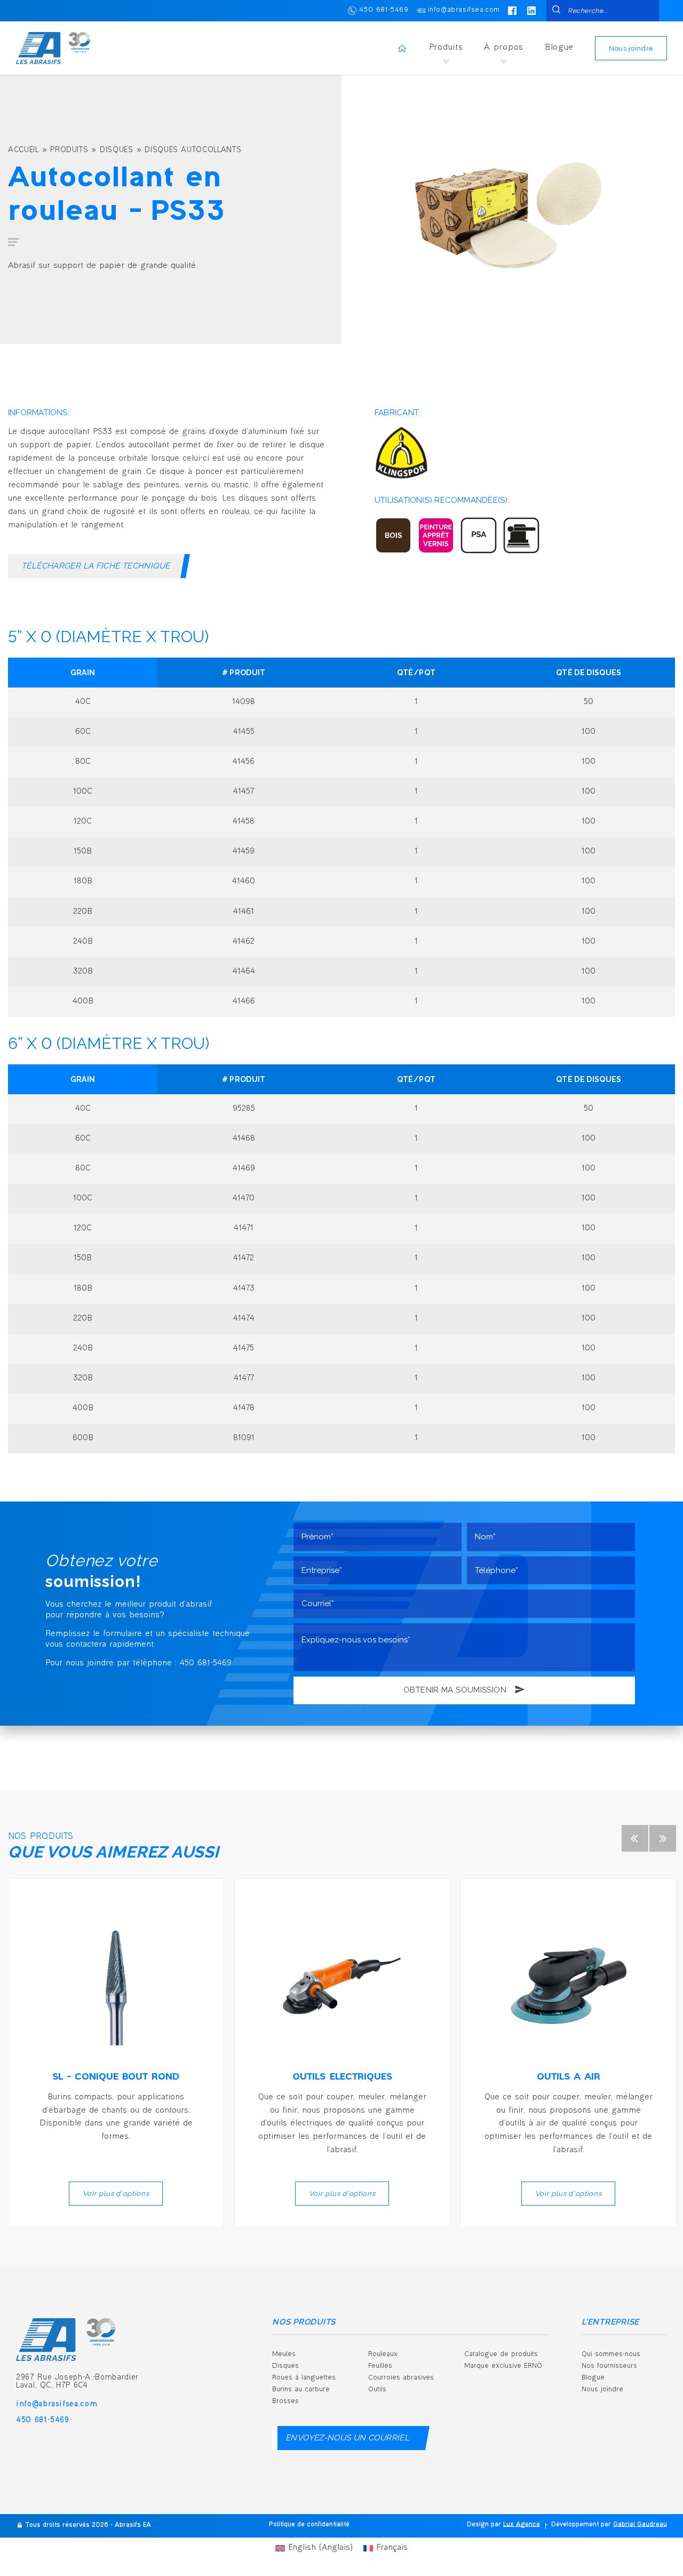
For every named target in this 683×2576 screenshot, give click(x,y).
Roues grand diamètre (416, 2419)
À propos (504, 48)
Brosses (285, 2401)
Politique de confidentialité (309, 2525)
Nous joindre (631, 48)
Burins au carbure (301, 2390)
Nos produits (304, 2322)
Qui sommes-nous (611, 2354)
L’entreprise (610, 2322)
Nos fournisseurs (609, 2366)
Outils (377, 2390)
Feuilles (380, 2366)
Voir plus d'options (116, 2194)
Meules (284, 2354)
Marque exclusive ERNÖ (503, 2366)
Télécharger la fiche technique (96, 566)
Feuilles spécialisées (509, 2447)
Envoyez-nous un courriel (347, 2438)
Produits (446, 48)
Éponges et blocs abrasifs (518, 2419)
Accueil (23, 151)
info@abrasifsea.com (464, 10)
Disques (117, 151)
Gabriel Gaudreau (640, 2525)
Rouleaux (383, 2354)
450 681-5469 (384, 10)
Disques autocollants (193, 151)
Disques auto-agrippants (419, 2447)
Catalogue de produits (501, 2354)
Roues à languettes (304, 2378)
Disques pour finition (413, 2502)
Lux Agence (522, 2525)
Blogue (559, 48)
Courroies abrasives (401, 2378)
